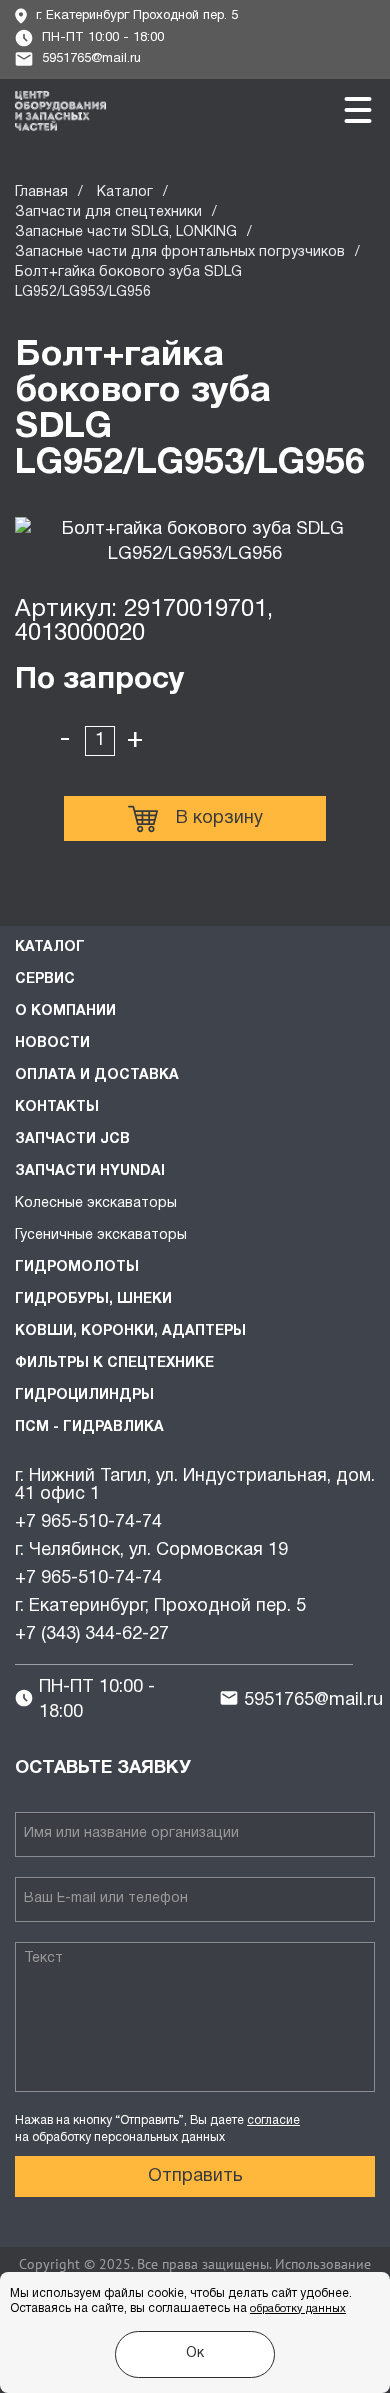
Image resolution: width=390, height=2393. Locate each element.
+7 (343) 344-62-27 (92, 1634)
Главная (41, 192)
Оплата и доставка (97, 1075)
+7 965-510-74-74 (88, 1522)
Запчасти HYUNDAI (90, 1171)
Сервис (45, 979)
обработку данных (298, 2309)
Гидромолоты (77, 1267)
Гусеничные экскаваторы (101, 1235)
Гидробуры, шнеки (93, 1299)
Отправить (195, 2176)
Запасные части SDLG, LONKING (126, 232)
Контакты (57, 1107)
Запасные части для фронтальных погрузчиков (180, 252)
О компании (65, 1011)
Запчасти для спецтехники (108, 212)
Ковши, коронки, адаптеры (130, 1331)
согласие (273, 2120)
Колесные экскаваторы (96, 1203)
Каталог (125, 192)
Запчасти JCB (72, 1139)
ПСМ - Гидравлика (89, 1427)
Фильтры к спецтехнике (114, 1363)
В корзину (219, 818)
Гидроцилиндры (84, 1395)
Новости (52, 1043)
